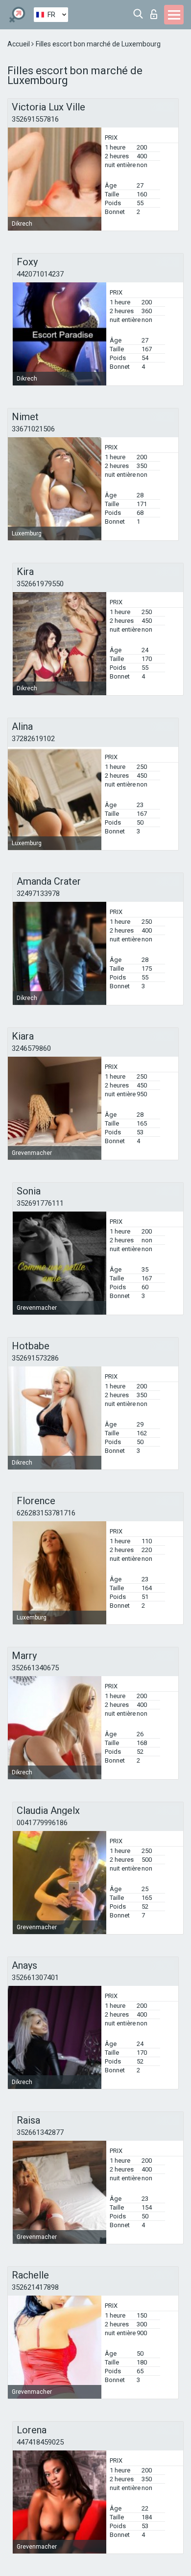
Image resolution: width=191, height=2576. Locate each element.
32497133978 (38, 894)
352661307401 (35, 1978)
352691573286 (35, 1358)
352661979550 (40, 584)
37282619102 (33, 739)
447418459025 (40, 2442)
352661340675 (35, 1668)
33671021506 (33, 429)
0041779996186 (42, 1823)
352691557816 (35, 119)
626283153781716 (46, 1513)
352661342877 (40, 2132)
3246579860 (31, 1048)
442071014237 (40, 274)
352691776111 (40, 1203)
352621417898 (35, 2287)
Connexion (156, 11)
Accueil (19, 44)
